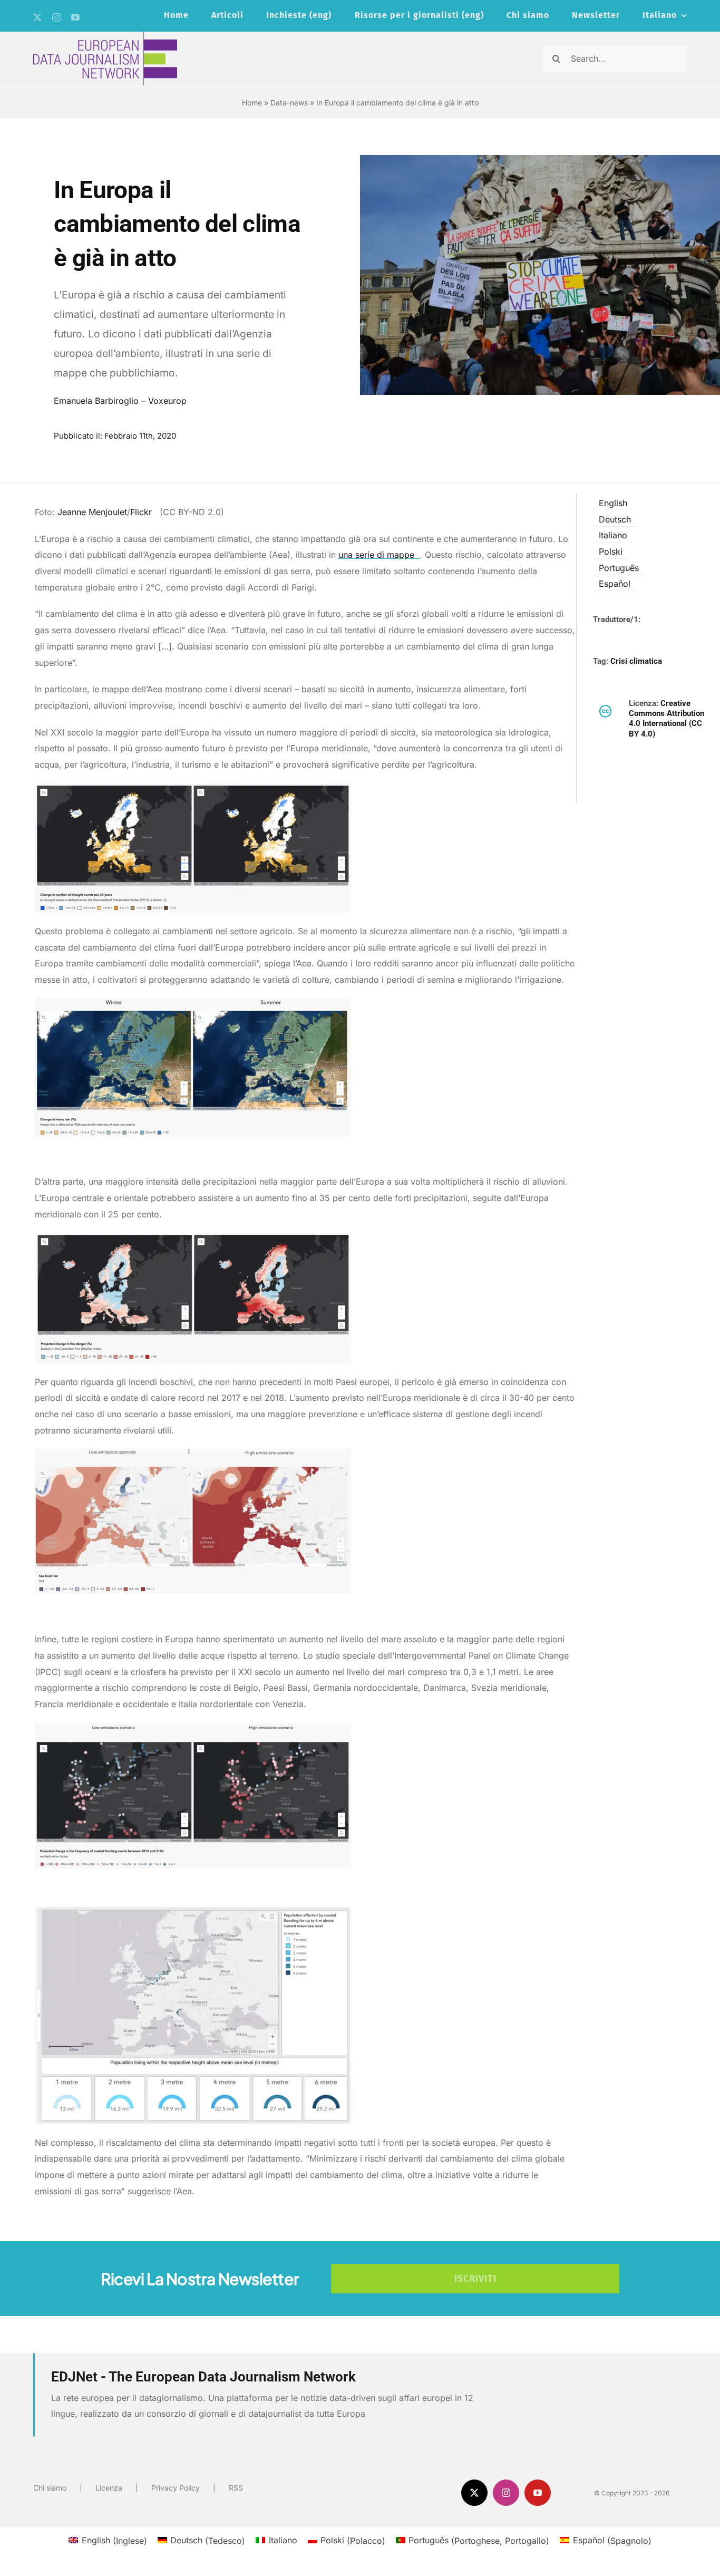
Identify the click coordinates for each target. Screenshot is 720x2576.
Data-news (289, 103)
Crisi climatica (636, 661)
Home (252, 103)
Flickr (142, 512)
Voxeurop (167, 401)
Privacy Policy (176, 2488)
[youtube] (75, 17)
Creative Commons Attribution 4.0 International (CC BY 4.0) (667, 719)
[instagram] (56, 17)
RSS (236, 2488)
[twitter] (37, 17)
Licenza (109, 2488)
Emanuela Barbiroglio (96, 401)
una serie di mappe (378, 555)
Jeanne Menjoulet (92, 512)
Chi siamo (50, 2488)
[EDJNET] (105, 36)
